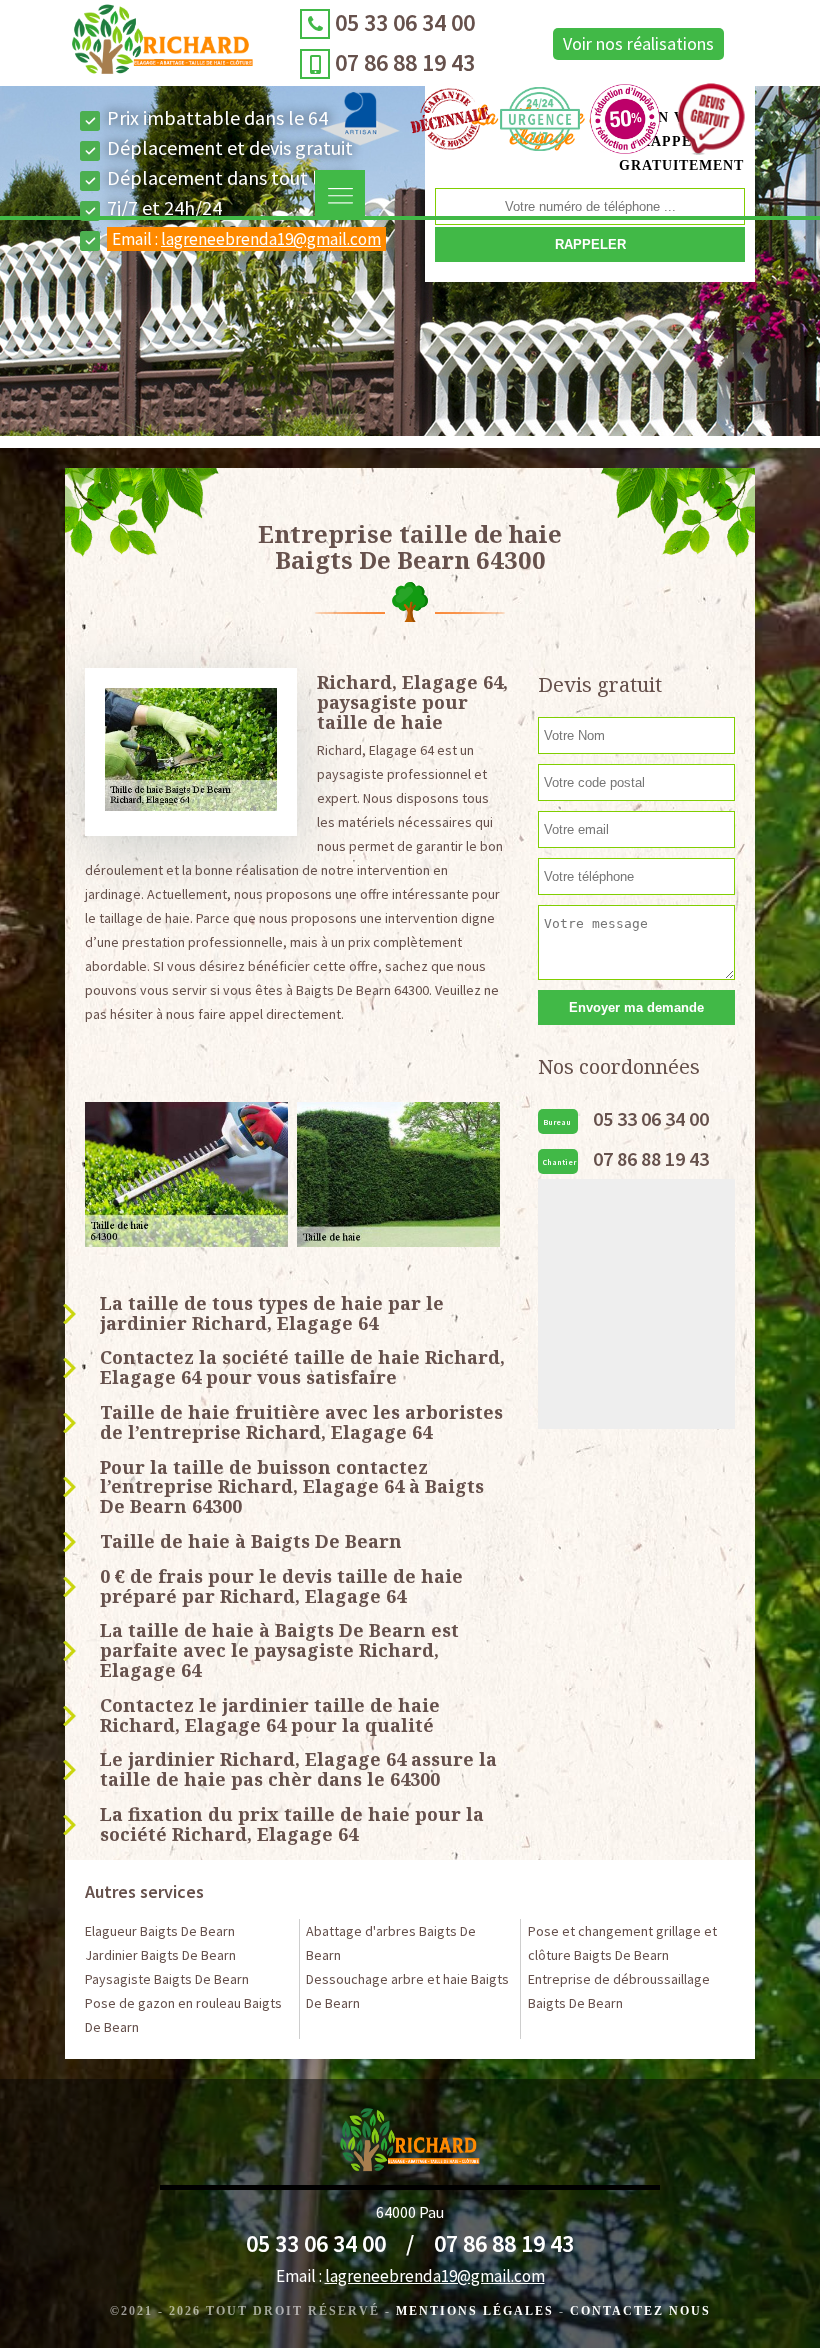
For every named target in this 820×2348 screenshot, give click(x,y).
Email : (246, 239)
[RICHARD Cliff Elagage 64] (162, 44)
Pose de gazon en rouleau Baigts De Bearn (183, 2015)
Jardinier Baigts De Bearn (160, 1955)
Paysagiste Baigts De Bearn (167, 1979)
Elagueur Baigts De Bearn (160, 1931)
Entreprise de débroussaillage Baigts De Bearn (619, 1991)
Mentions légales (475, 2311)
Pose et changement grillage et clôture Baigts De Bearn (622, 1943)
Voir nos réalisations (638, 43)
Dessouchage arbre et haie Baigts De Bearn (407, 1991)
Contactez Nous (640, 2311)
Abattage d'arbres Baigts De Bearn (391, 1943)
